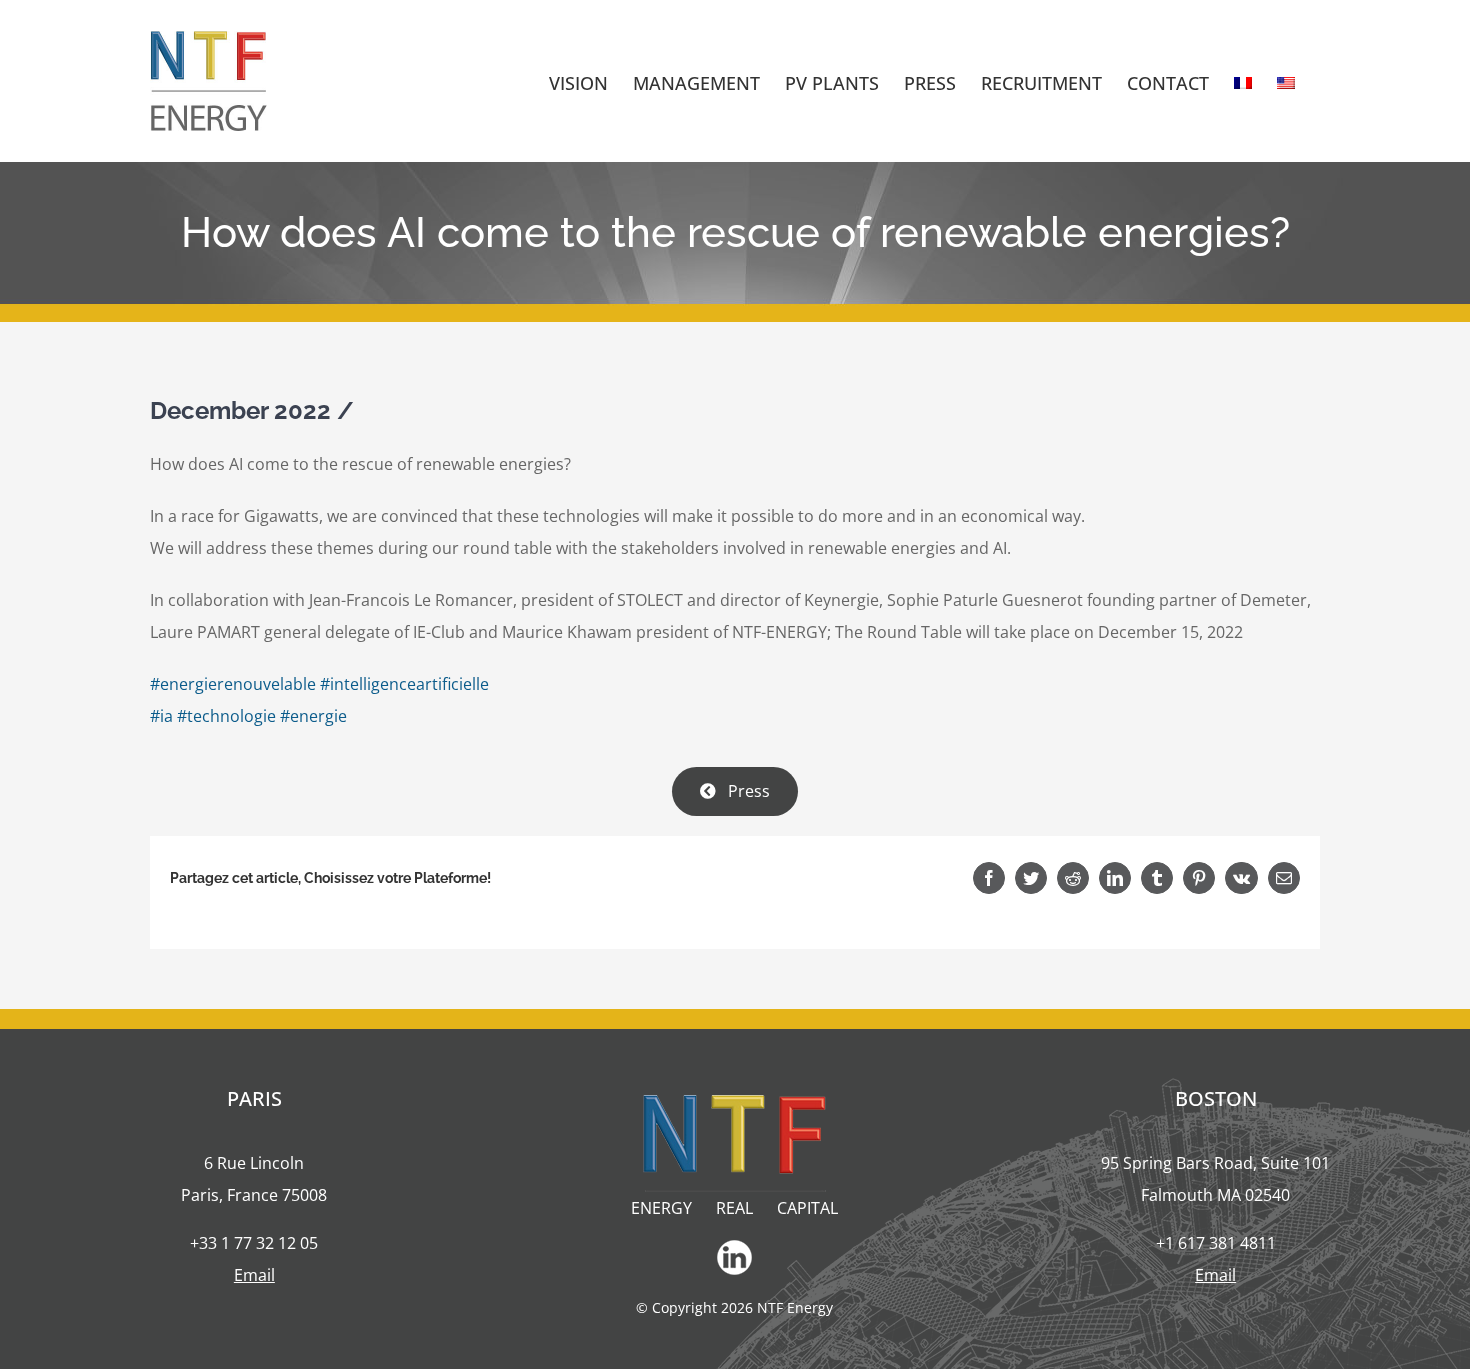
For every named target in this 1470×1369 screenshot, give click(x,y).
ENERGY (661, 1208)
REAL (734, 1208)
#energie (313, 716)
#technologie (226, 716)
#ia (161, 716)
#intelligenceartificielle (404, 684)
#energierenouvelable (233, 684)
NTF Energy (795, 1307)
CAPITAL (807, 1208)
